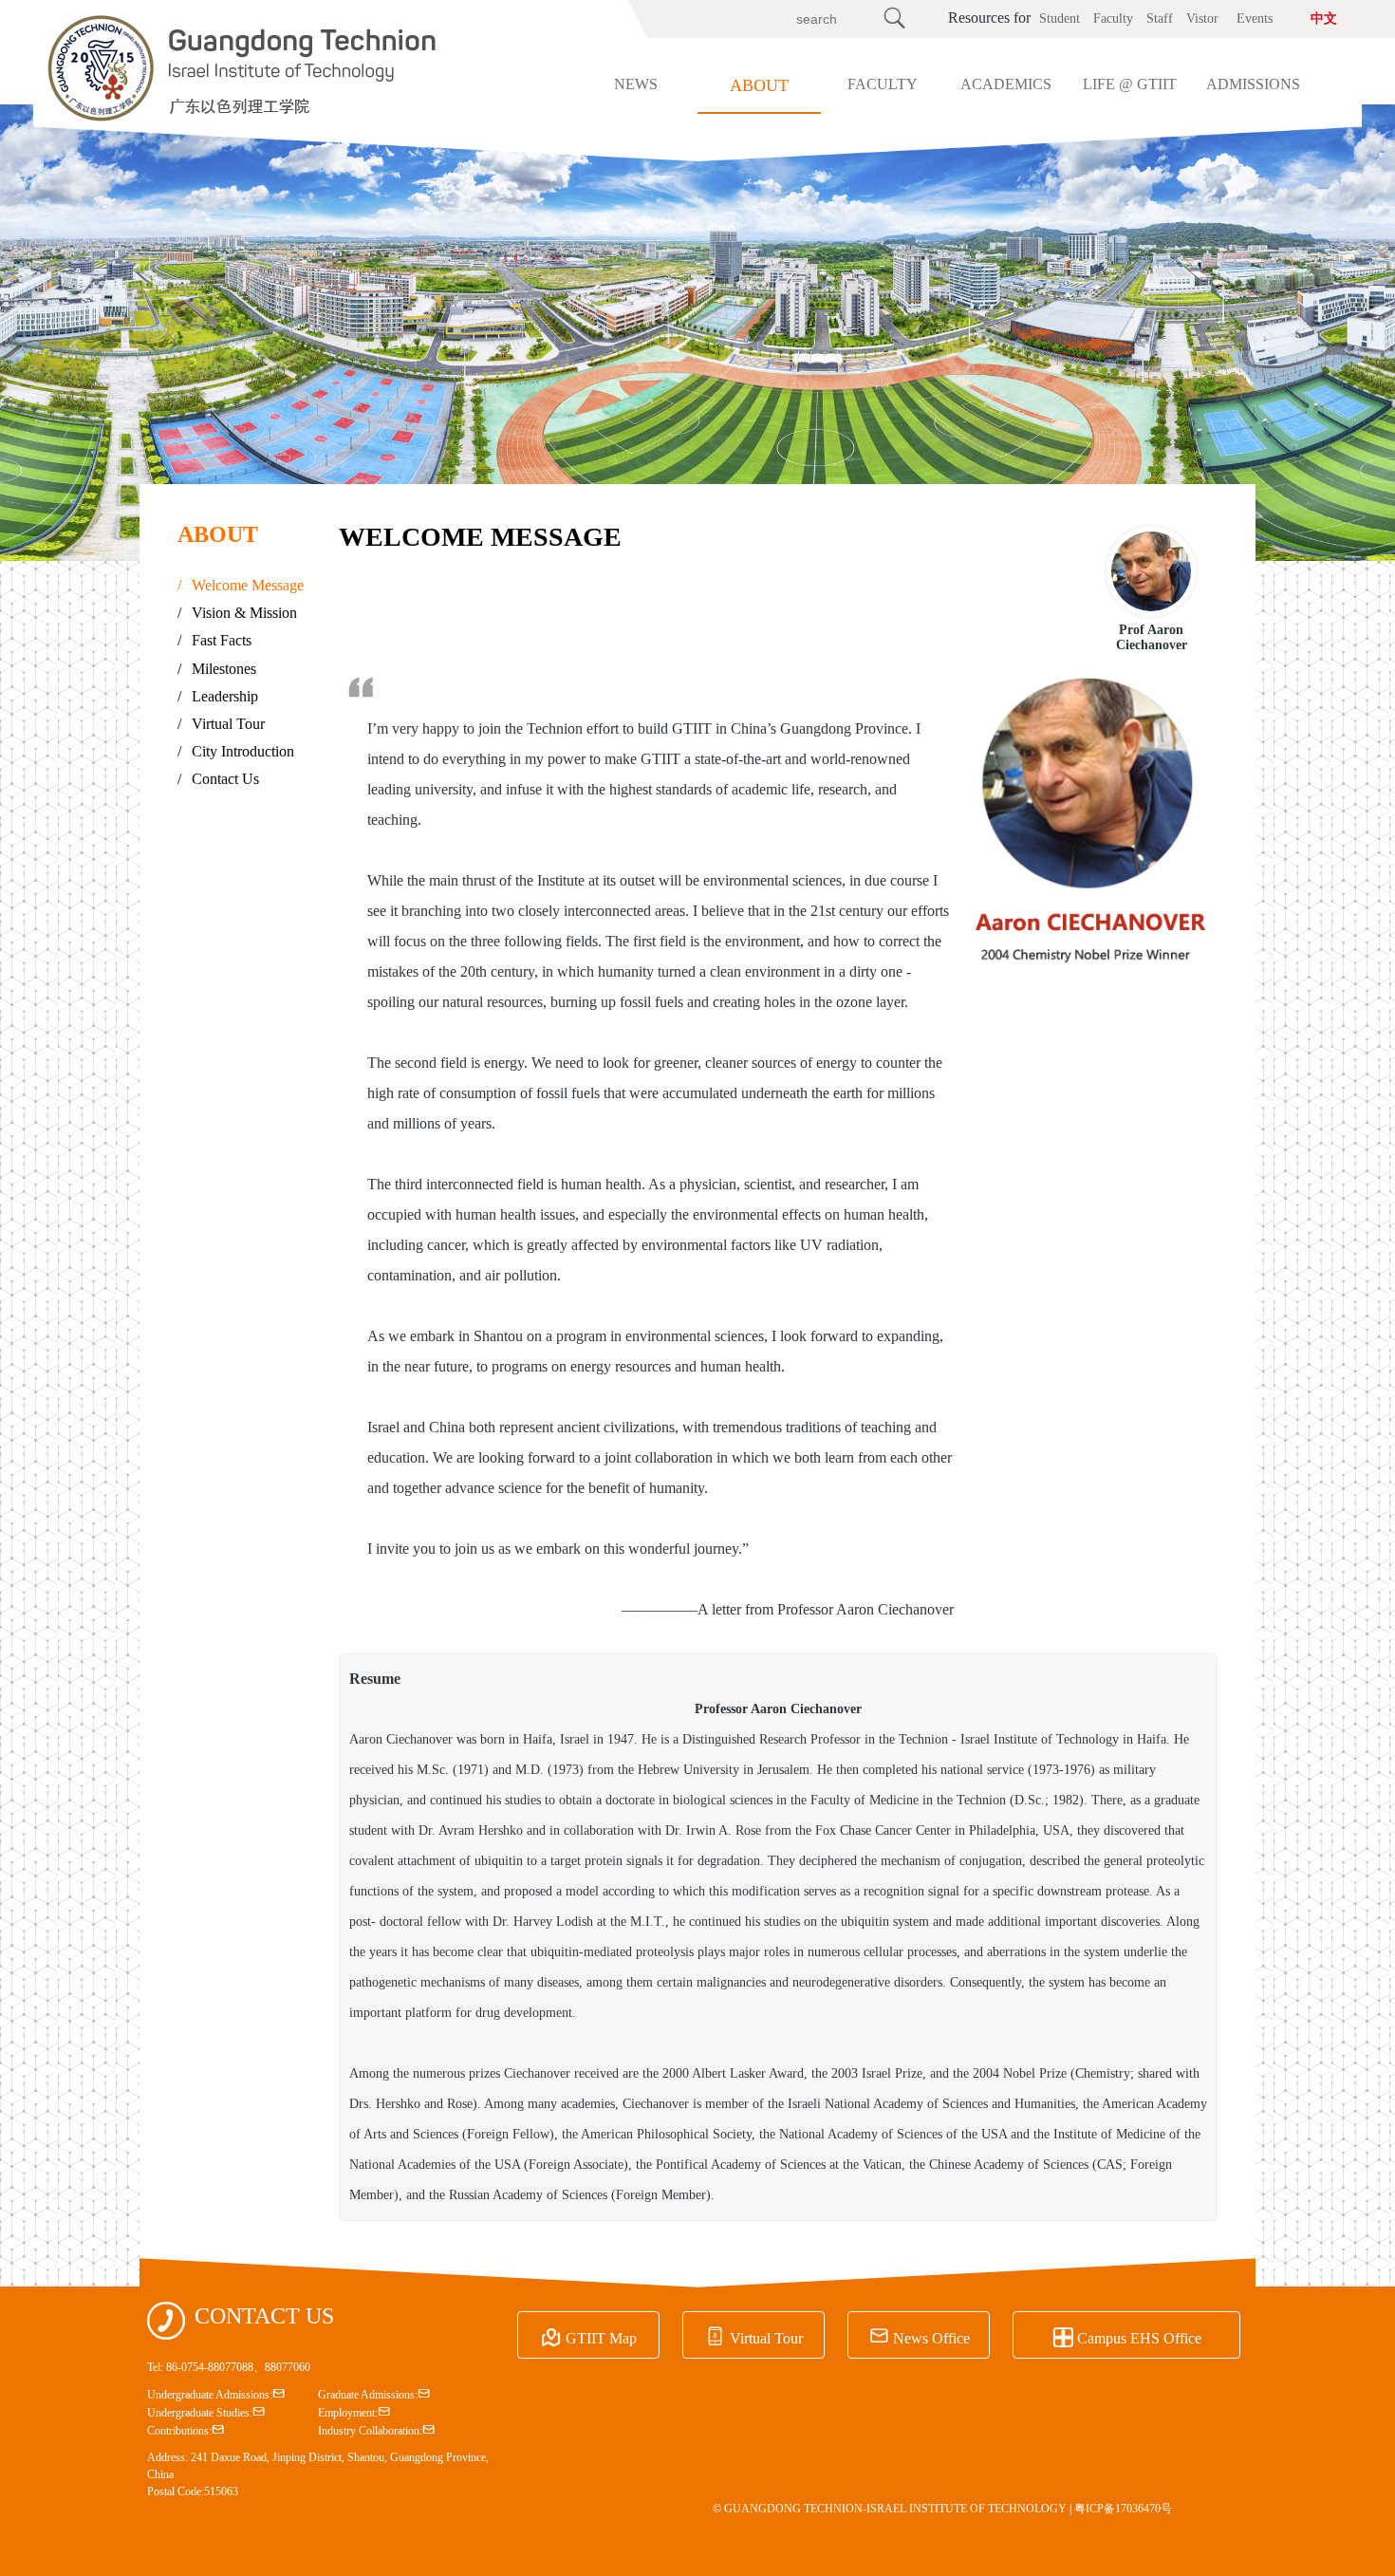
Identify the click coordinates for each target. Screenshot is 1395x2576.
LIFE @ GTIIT (1130, 84)
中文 (1324, 19)
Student (1060, 19)
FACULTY (883, 84)
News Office (919, 2336)
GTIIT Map (589, 2336)
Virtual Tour (221, 724)
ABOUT (759, 85)
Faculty (1113, 19)
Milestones (217, 669)
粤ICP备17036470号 (1123, 2509)
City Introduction (236, 751)
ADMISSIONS (1253, 84)
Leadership (218, 696)
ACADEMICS (1006, 84)
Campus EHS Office (1127, 2336)
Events (1255, 19)
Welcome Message (241, 585)
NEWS (636, 84)
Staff (1160, 19)
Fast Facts (214, 640)
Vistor (1202, 19)
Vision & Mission (237, 613)
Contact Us (218, 779)
